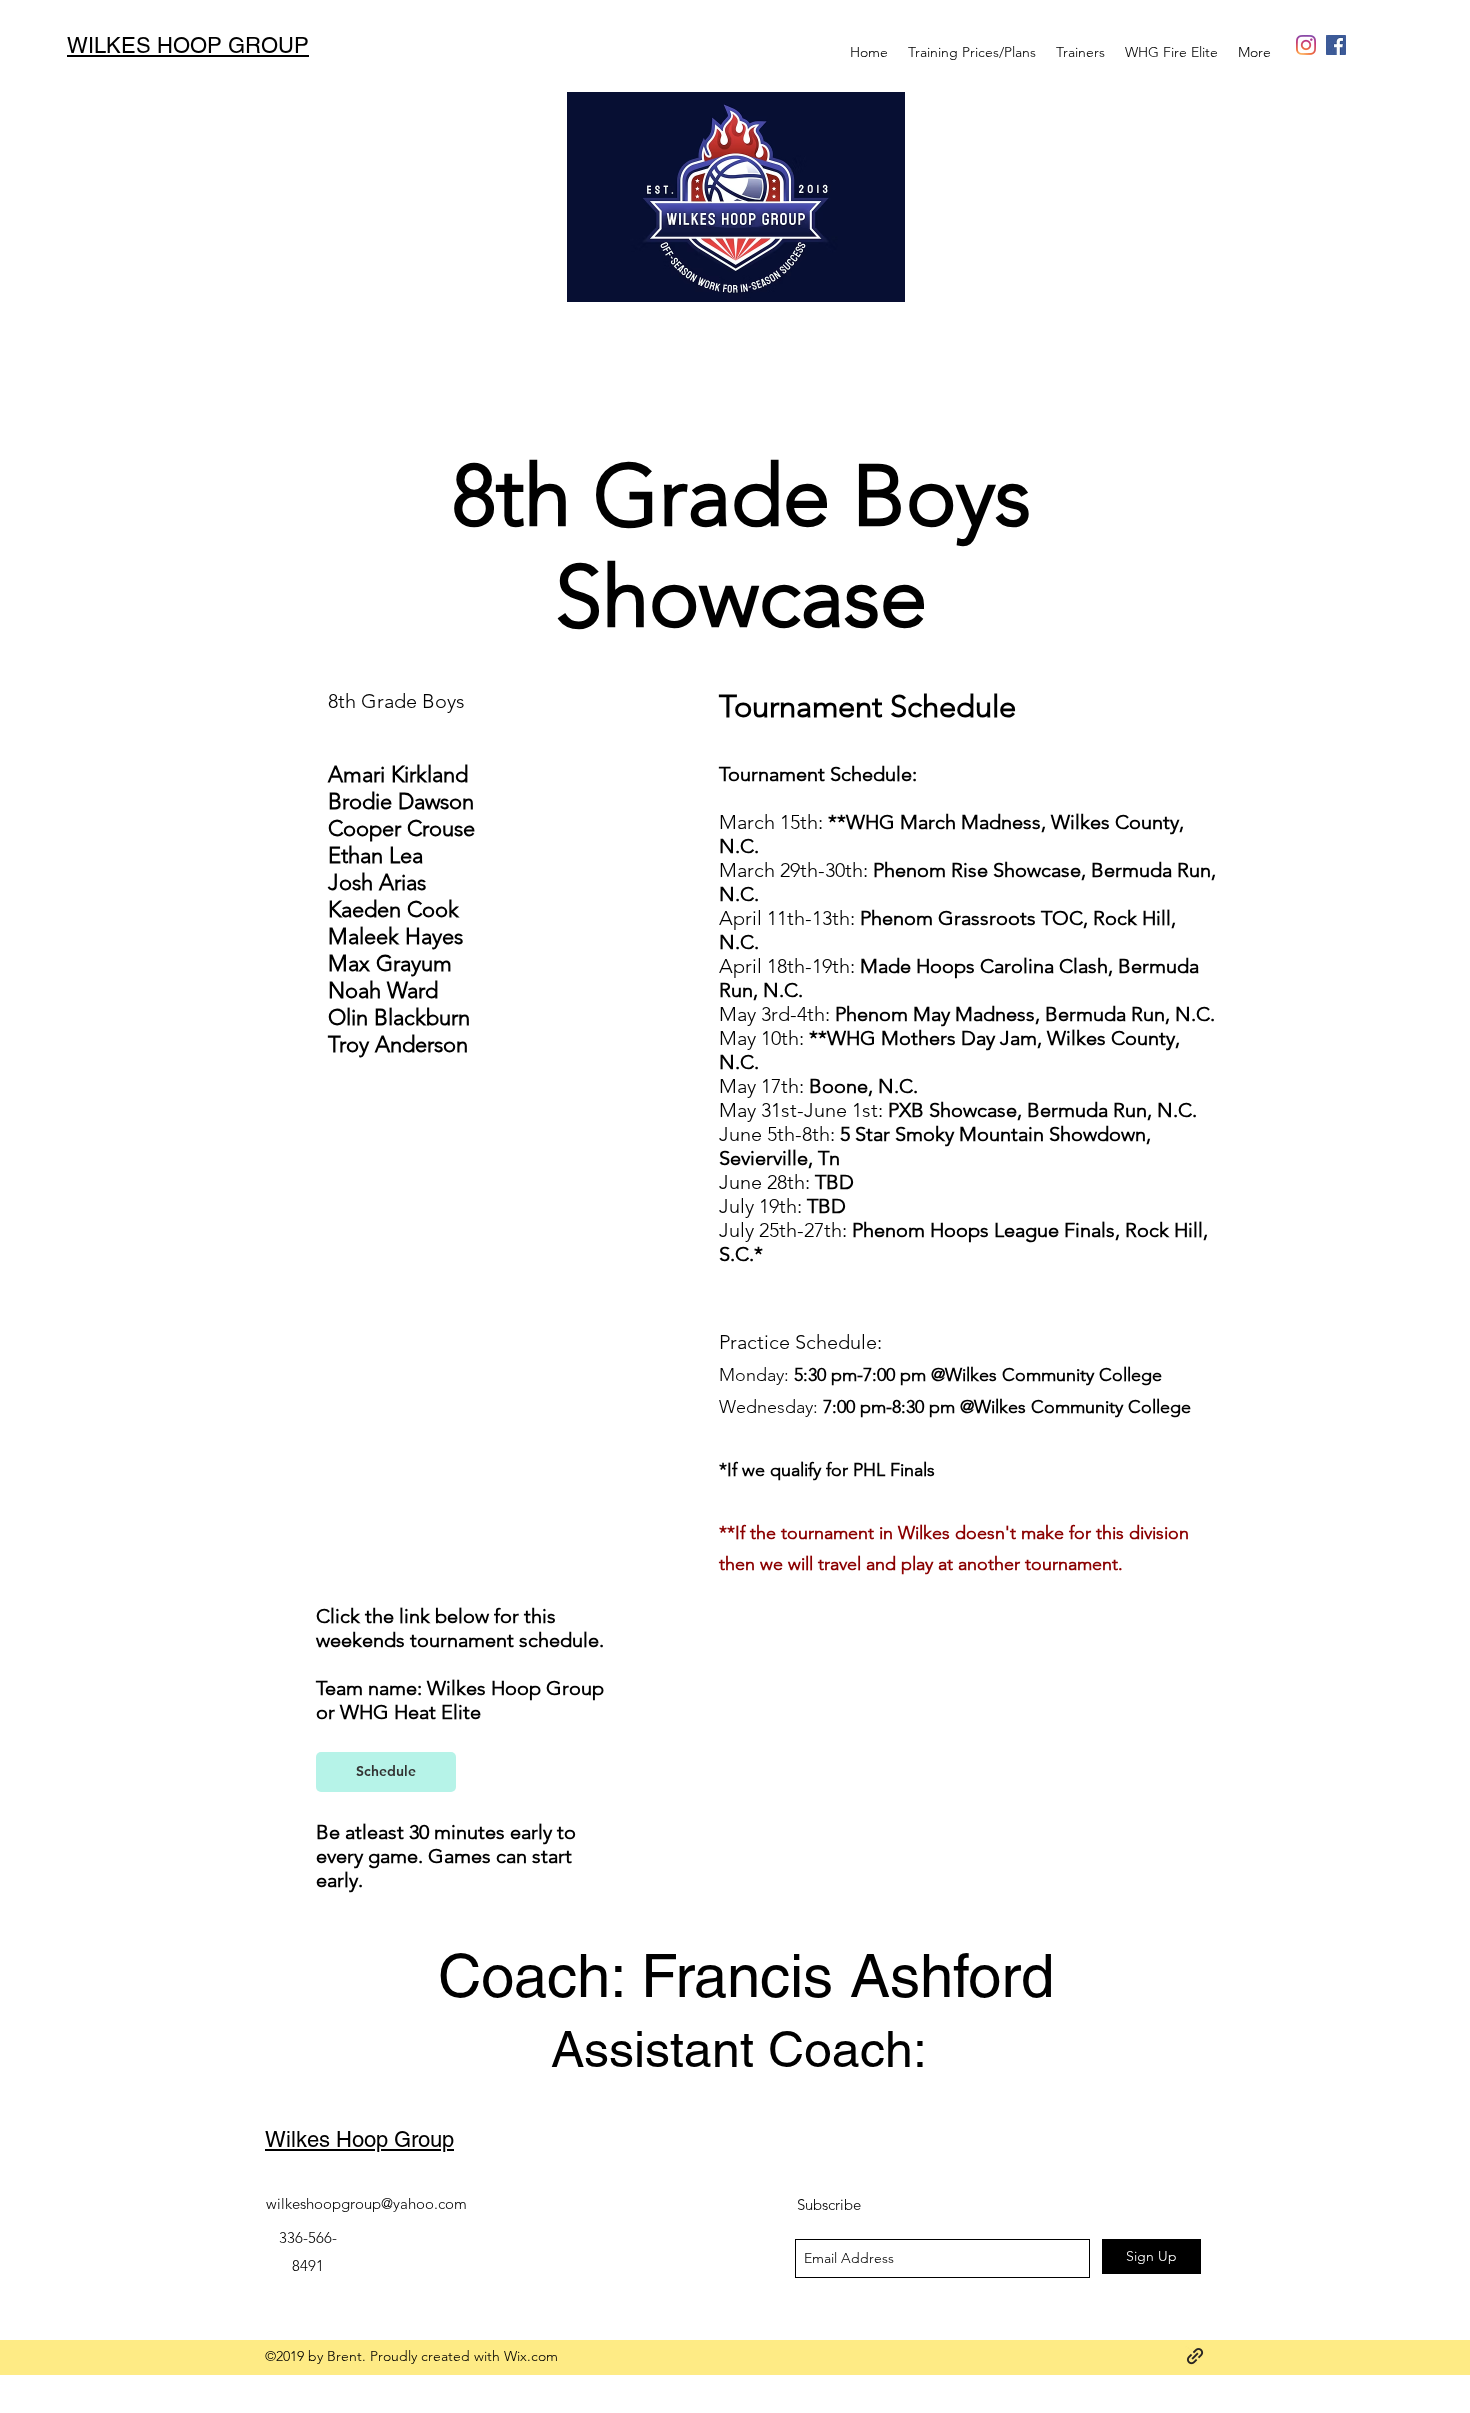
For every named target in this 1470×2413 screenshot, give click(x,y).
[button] (1171, 52)
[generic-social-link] (1306, 45)
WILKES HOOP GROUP (188, 45)
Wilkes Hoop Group (359, 2139)
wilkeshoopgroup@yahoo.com (366, 2203)
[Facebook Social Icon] (1336, 45)
